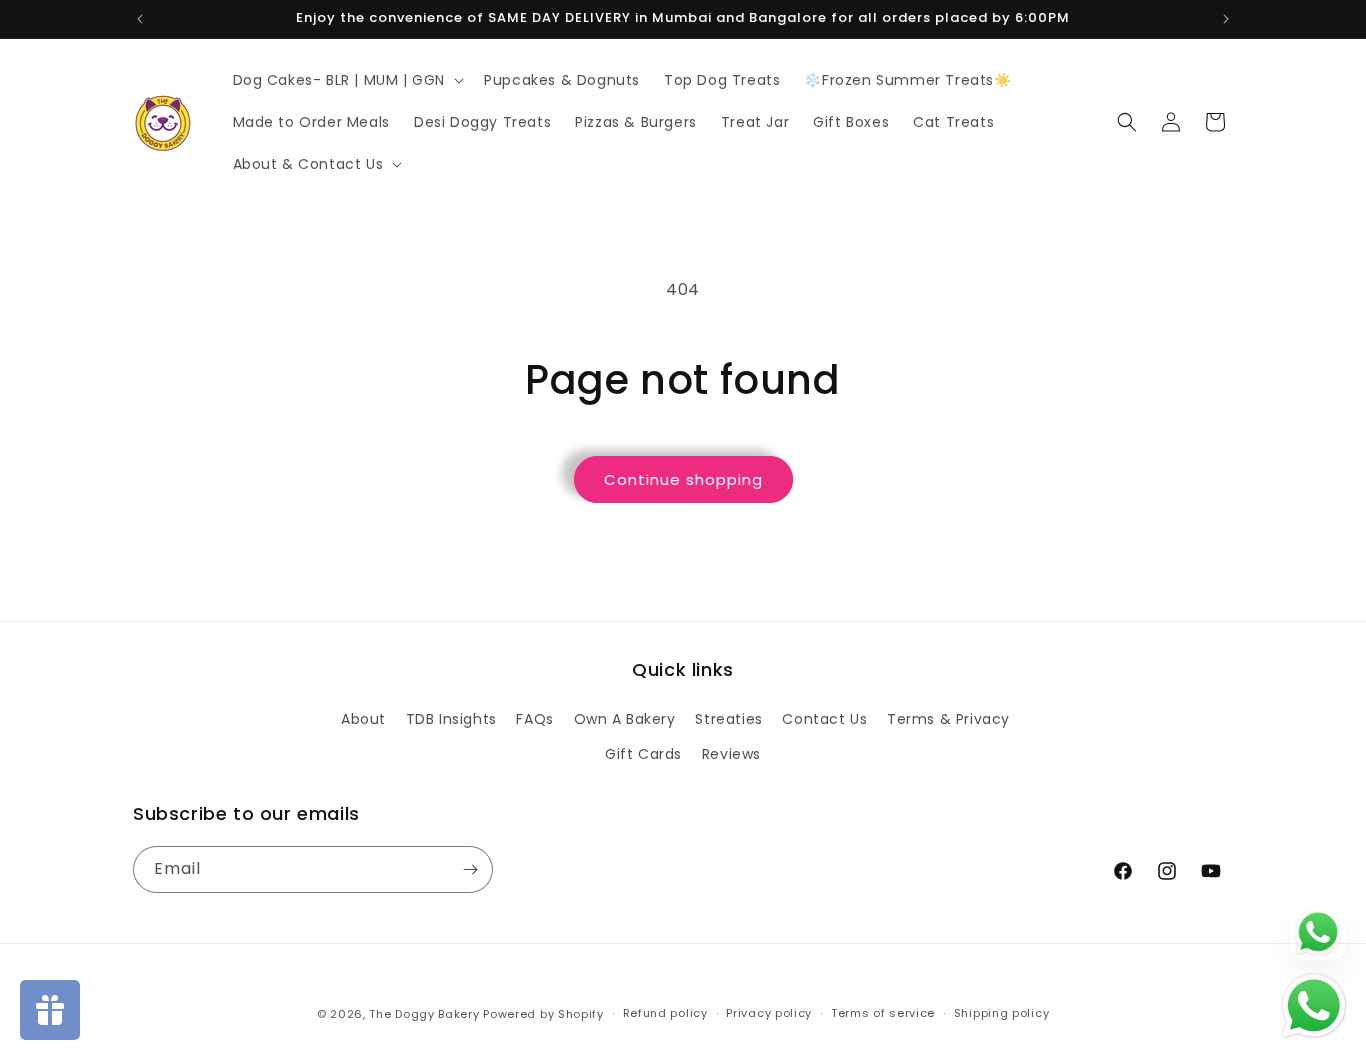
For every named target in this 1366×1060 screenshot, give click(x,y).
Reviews (731, 754)
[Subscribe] (470, 869)
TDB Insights (451, 719)
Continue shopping (683, 479)
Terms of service (883, 1013)
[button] (347, 80)
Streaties (728, 719)
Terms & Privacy (948, 719)
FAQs (534, 719)
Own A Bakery (625, 719)
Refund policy (665, 1013)
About (363, 719)
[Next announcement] (1226, 19)
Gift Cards (643, 754)
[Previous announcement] (140, 19)
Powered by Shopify (543, 1014)
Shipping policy (1002, 1013)
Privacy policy (769, 1013)
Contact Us (824, 719)
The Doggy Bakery (424, 1014)
